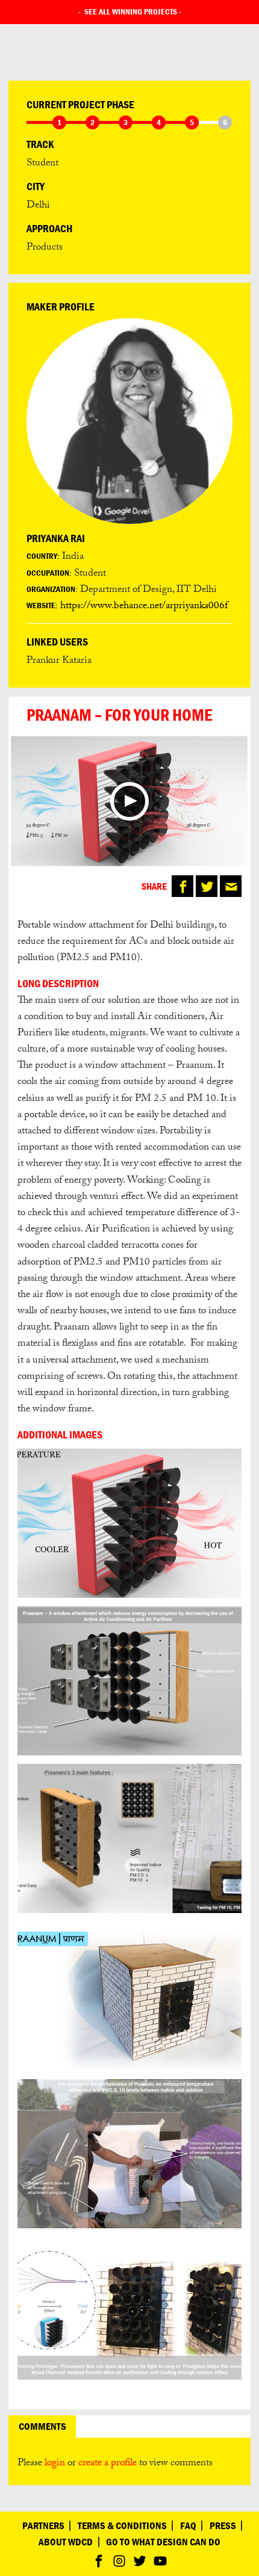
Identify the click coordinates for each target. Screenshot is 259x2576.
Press (223, 2526)
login (55, 2464)
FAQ (188, 2526)
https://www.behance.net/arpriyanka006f (144, 607)
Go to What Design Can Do (163, 2542)
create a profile (108, 2464)
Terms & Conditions (122, 2526)
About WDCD (66, 2542)
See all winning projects (131, 11)
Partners (43, 2526)
